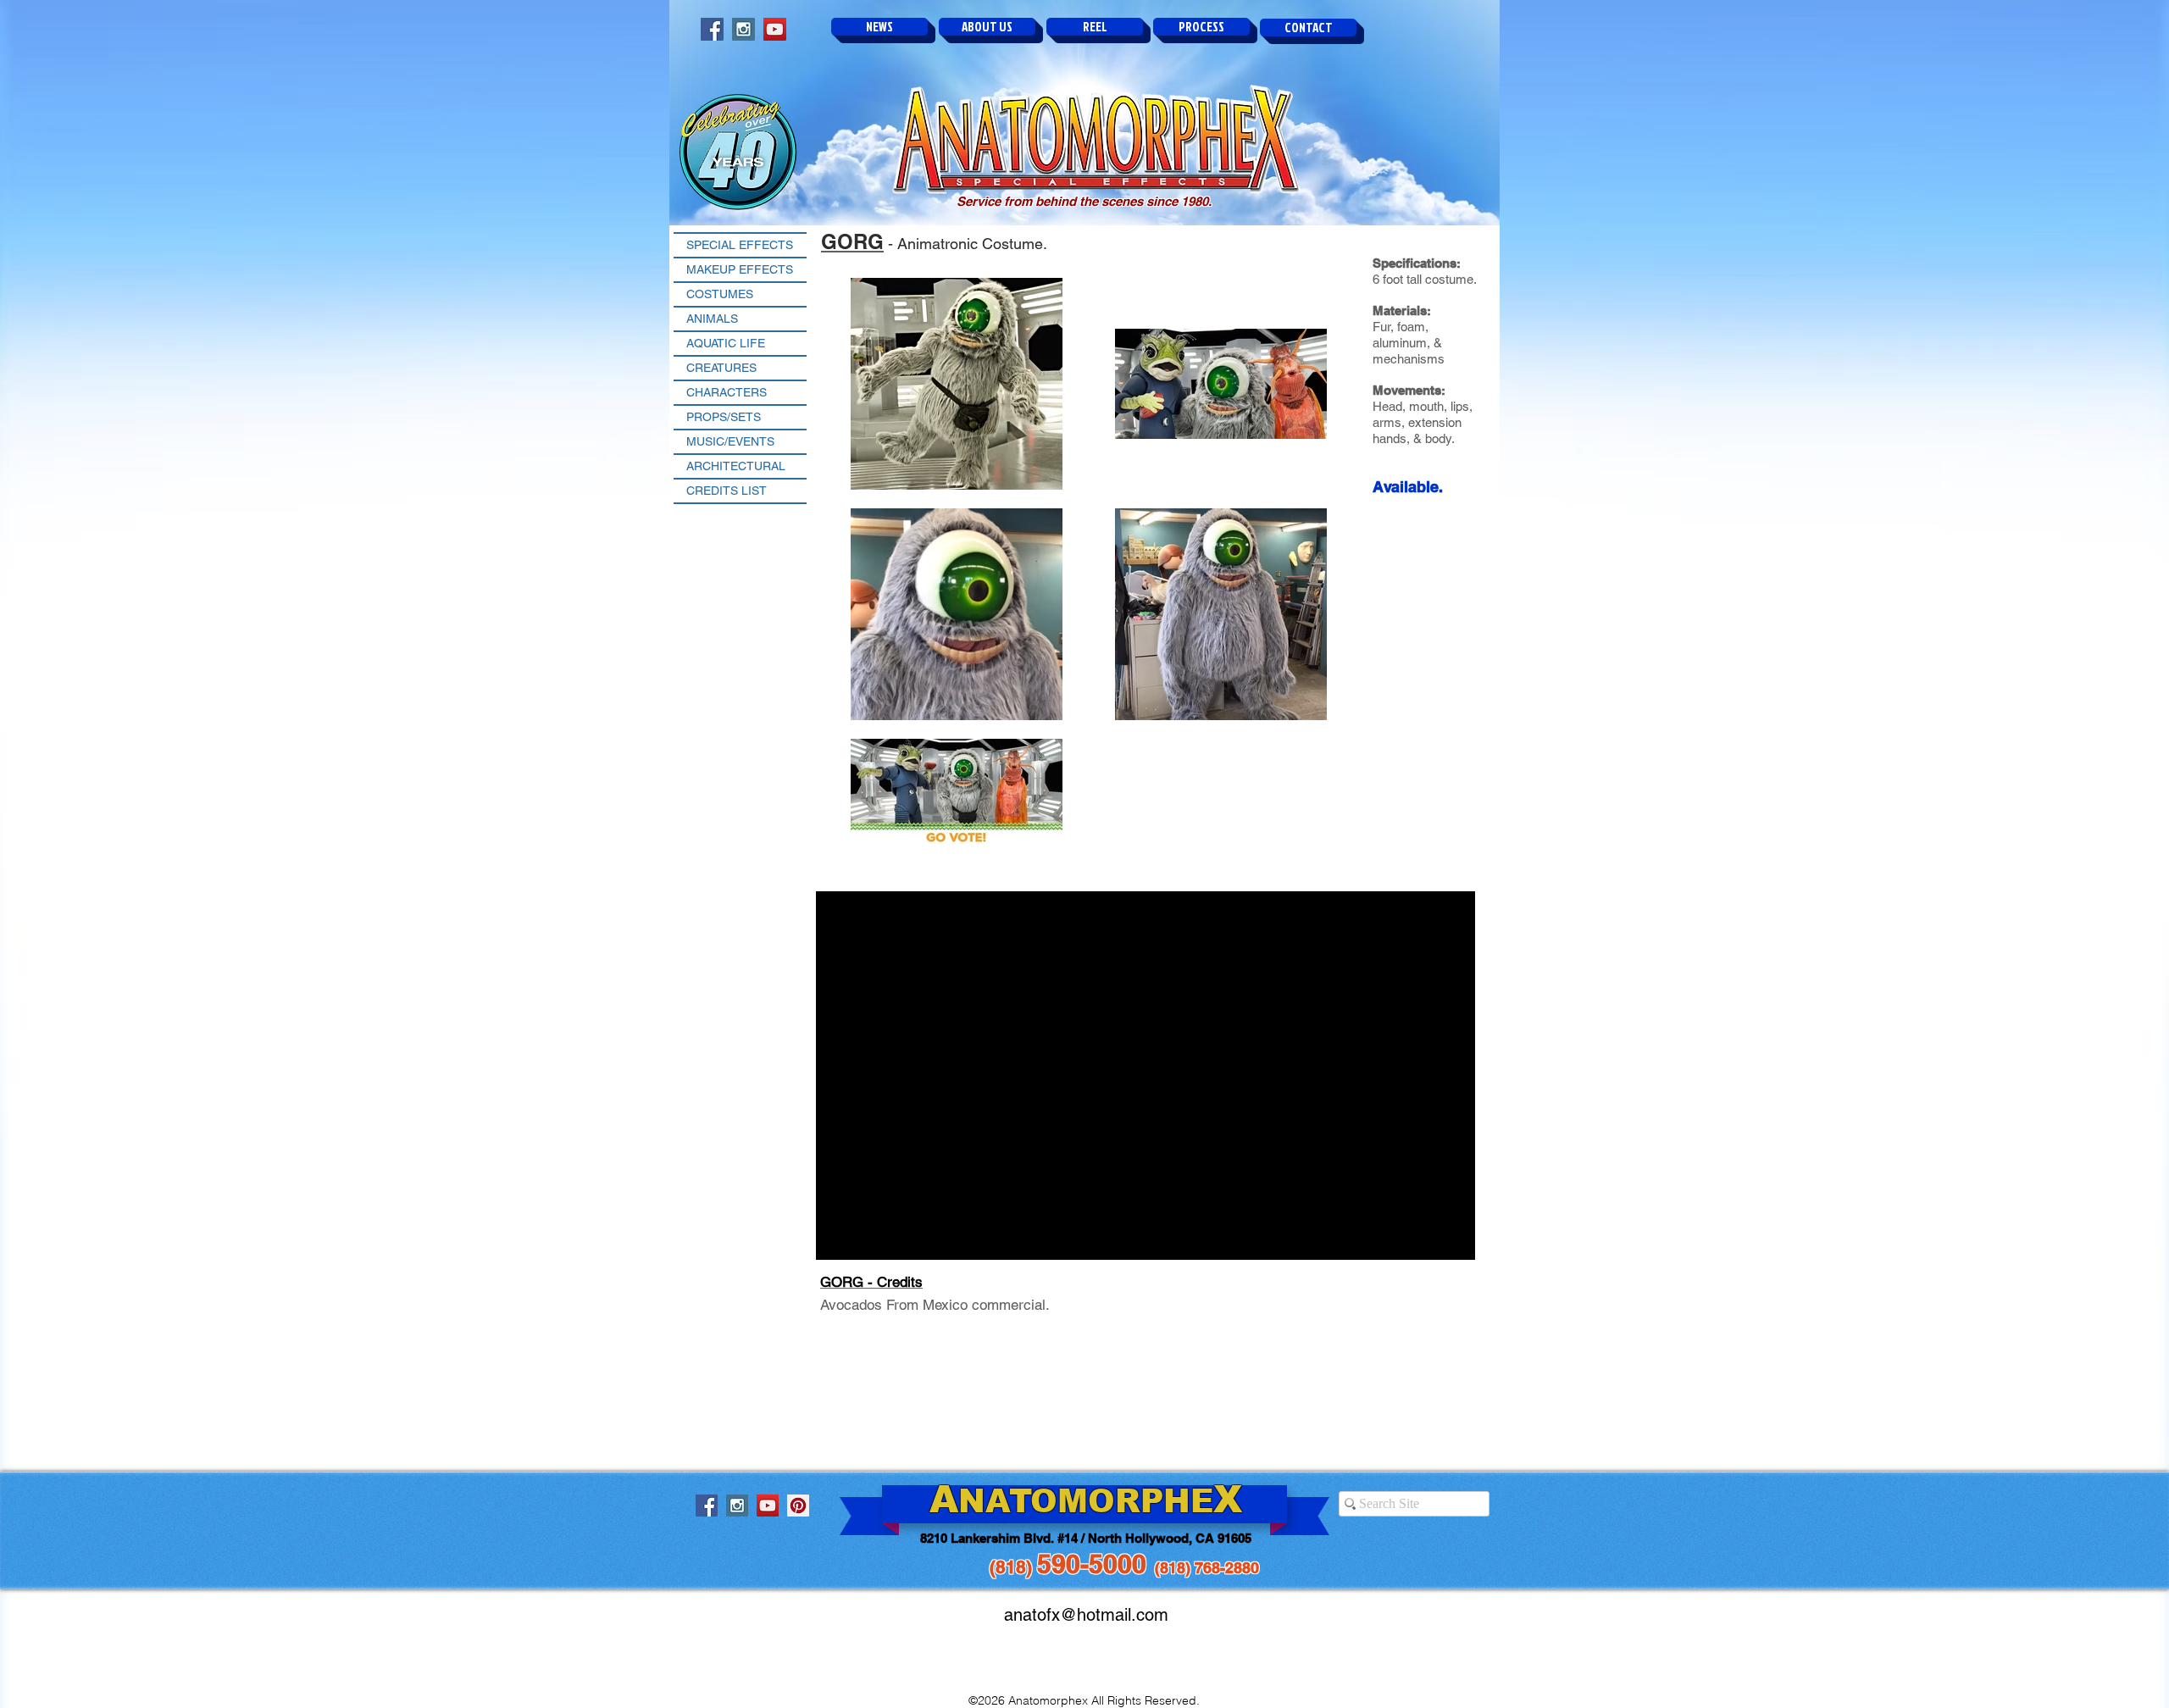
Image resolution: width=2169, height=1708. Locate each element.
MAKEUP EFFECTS (740, 269)
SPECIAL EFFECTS (740, 245)
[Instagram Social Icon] (743, 29)
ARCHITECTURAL (736, 466)
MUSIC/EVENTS (730, 441)
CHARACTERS (727, 392)
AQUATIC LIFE (726, 343)
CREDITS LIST (727, 491)
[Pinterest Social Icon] (798, 1506)
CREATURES (721, 368)
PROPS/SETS (724, 417)
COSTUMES (720, 294)
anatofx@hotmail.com (1086, 1615)
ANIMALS (712, 319)
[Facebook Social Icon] (712, 29)
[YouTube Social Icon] (775, 29)
